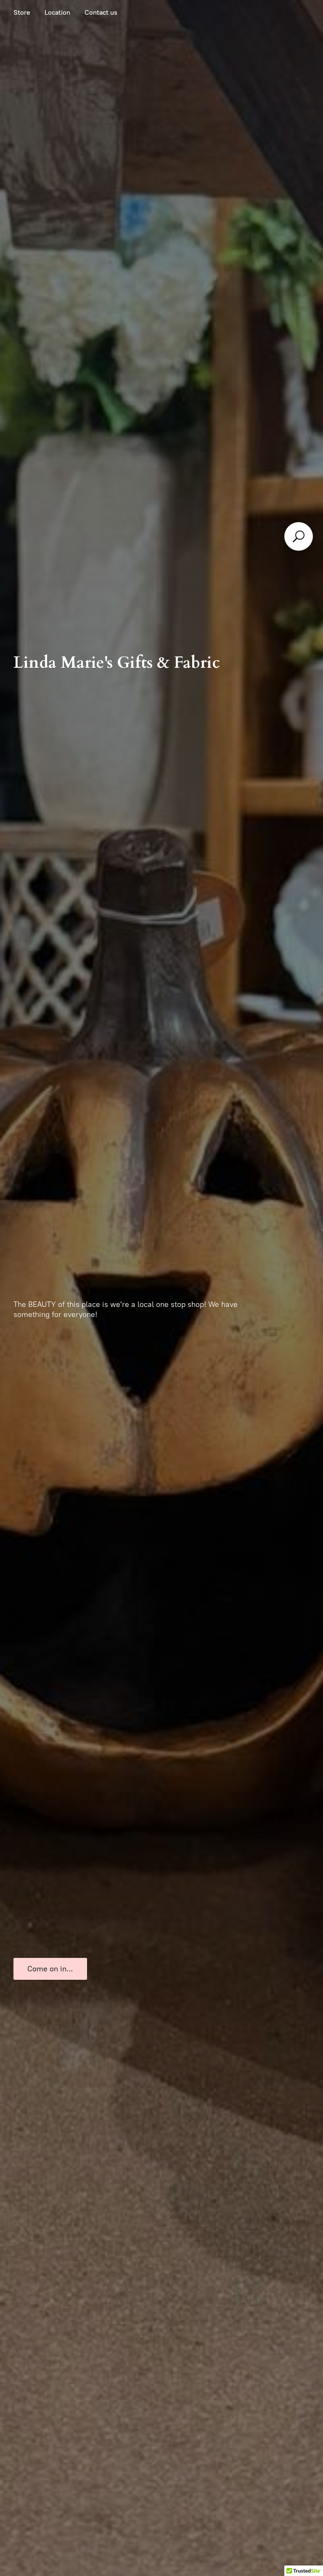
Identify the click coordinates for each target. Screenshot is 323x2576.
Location (57, 12)
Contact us (101, 12)
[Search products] (299, 536)
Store (22, 12)
